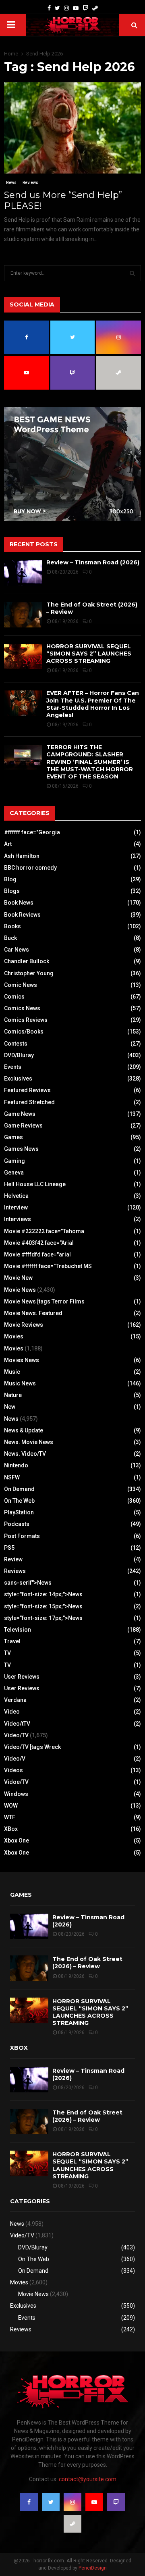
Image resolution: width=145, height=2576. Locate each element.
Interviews (18, 1219)
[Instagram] (66, 8)
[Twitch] (85, 8)
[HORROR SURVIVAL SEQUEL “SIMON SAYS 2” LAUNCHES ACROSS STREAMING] (23, 657)
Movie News (20, 1290)
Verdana (15, 1700)
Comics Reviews (26, 1020)
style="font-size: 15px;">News (43, 1606)
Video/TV (16, 1735)
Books (12, 926)
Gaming (14, 1161)
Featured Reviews (27, 1090)
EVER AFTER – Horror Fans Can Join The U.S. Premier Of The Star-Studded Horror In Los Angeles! (93, 704)
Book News (19, 903)
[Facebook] (49, 8)
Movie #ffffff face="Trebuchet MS (48, 1266)
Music (12, 1372)
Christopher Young (29, 973)
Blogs (12, 891)
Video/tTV (17, 1724)
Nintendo (16, 1465)
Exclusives (18, 1079)
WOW (11, 1806)
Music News (20, 1383)
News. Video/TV (25, 1454)
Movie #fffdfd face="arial (37, 1254)
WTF (10, 1817)
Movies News (22, 1360)
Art (8, 844)
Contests (16, 1044)
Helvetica (16, 1196)
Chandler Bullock (27, 961)
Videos (13, 1770)
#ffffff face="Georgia (32, 832)
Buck (10, 938)
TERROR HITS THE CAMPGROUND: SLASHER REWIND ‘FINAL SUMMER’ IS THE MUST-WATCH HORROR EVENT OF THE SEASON (90, 762)
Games (13, 1137)
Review (13, 1559)
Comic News (21, 985)
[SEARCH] (132, 273)
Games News (21, 1149)
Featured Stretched (29, 1102)
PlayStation (19, 1512)
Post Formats (22, 1536)
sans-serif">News (28, 1583)
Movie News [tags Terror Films (44, 1301)
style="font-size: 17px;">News (43, 1618)
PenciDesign (93, 2568)
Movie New (18, 1278)
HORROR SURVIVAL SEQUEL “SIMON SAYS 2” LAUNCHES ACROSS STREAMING (89, 654)
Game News (20, 1114)
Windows (16, 1794)
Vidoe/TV (16, 1782)
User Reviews (22, 1677)
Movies (14, 1336)
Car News (17, 950)
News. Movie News (29, 1442)
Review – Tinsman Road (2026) (93, 562)
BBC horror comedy (30, 868)
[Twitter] (57, 8)
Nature (13, 1395)
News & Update (24, 1430)
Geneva (14, 1173)
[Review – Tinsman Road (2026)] (23, 573)
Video (12, 1712)
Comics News (22, 1008)
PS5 (9, 1548)
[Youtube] (76, 8)
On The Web (19, 1501)
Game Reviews (23, 1126)
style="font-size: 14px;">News (43, 1594)
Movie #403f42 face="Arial (39, 1243)
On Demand (19, 1489)
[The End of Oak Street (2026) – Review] (23, 615)
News (11, 183)
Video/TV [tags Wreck (32, 1747)
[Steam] (95, 8)
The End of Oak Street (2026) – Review (87, 1963)
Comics (14, 997)
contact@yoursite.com (88, 2479)
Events (13, 1067)
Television (18, 1630)
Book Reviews (22, 915)
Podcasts (17, 1524)
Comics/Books (24, 1032)
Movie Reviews (24, 1325)
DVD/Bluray (19, 1055)
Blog (10, 879)
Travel (12, 1641)
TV (7, 1653)
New (10, 1407)
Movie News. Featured (33, 1313)
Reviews (30, 183)
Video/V (15, 1759)
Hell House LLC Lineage (35, 1184)
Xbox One (17, 1841)
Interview (16, 1207)
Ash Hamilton (22, 856)
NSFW (12, 1477)
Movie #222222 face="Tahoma (44, 1231)
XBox (11, 1829)
